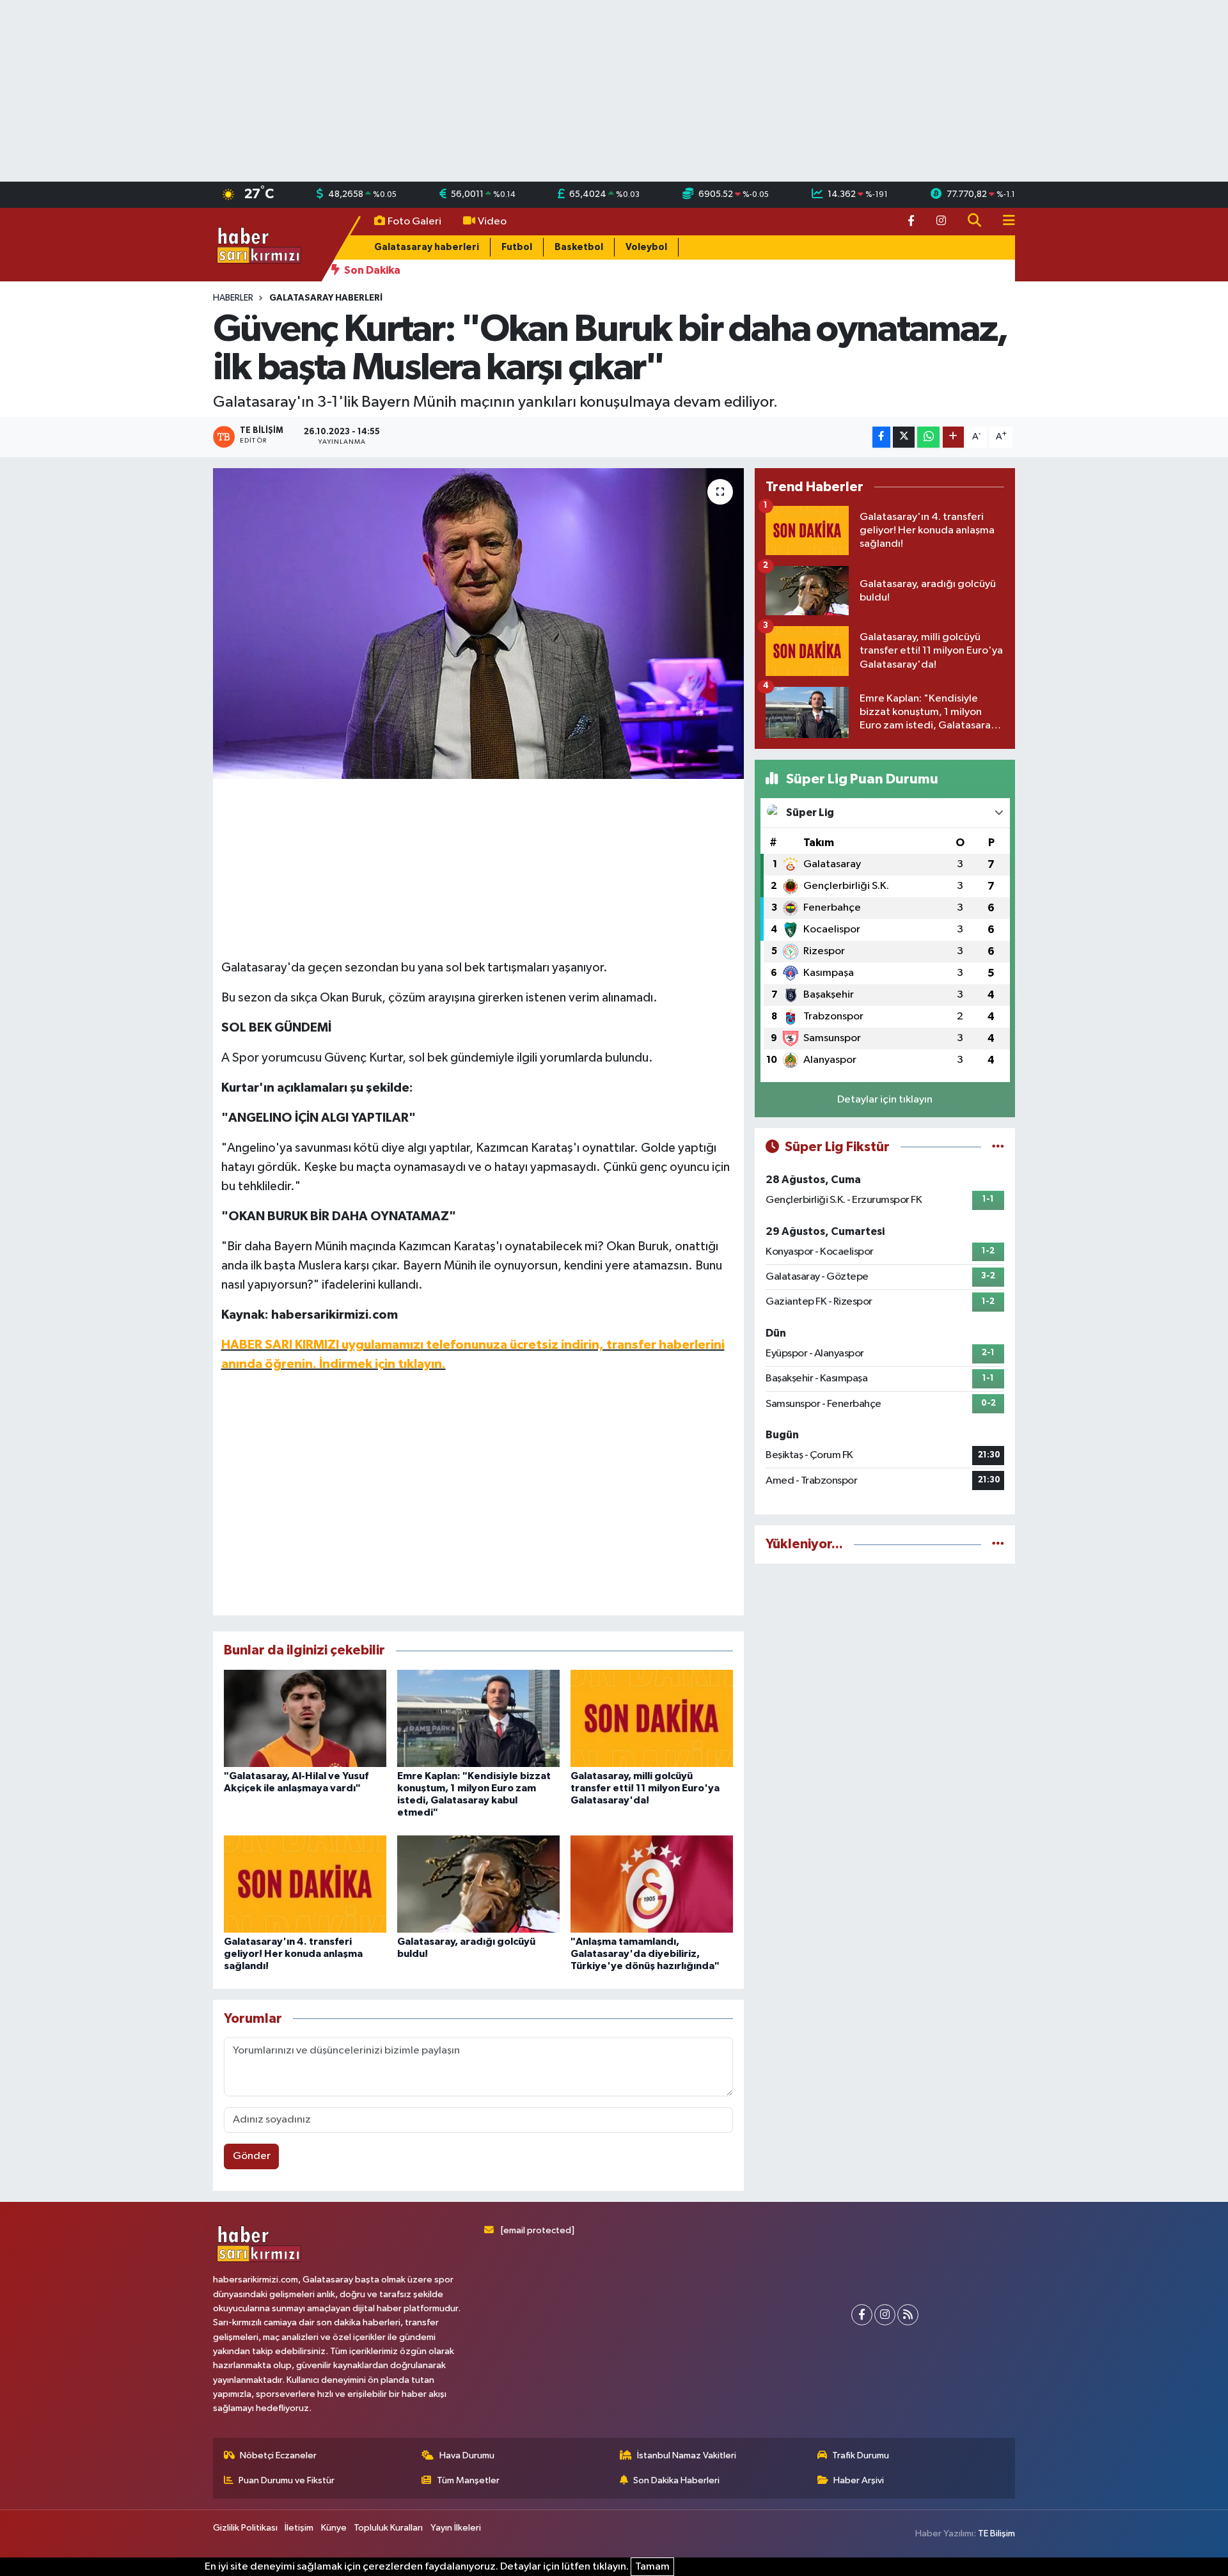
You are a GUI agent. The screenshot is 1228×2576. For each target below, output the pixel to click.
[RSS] (908, 2315)
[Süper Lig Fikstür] (998, 1147)
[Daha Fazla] (953, 437)
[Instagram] (885, 2315)
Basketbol (579, 247)
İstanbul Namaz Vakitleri (687, 2455)
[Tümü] (998, 1544)
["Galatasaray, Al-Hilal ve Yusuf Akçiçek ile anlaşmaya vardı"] (305, 1718)
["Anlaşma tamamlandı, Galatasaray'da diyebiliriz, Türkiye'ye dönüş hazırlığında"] (652, 1884)
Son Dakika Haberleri (676, 2480)
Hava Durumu (467, 2455)
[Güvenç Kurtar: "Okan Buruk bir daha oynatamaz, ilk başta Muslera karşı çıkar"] (479, 624)
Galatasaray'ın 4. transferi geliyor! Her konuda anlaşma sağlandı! (293, 1954)
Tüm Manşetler (468, 2480)
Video (492, 222)
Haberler (233, 298)
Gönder (252, 2156)
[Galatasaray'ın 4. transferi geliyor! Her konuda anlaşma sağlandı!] (305, 1884)
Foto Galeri (414, 222)
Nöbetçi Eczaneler (278, 2455)
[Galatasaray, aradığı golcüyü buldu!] (478, 1884)
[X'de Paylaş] (904, 437)
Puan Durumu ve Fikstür (287, 2480)
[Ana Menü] (1004, 222)
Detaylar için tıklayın (885, 1100)
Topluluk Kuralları (388, 2528)
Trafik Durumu (861, 2455)
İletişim (299, 2528)
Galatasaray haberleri (427, 247)
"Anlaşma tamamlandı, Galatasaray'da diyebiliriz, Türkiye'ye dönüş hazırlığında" (645, 1954)
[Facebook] (862, 2315)
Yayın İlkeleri (456, 2528)
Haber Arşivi (859, 2480)
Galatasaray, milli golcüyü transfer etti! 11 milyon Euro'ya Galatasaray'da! (645, 1788)
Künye (334, 2528)
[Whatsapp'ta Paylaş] (928, 437)
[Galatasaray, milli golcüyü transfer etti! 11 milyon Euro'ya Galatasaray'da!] (652, 1718)
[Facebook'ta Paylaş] (881, 437)
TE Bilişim (996, 2533)
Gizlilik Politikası (245, 2528)
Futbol (517, 247)
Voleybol (646, 247)
